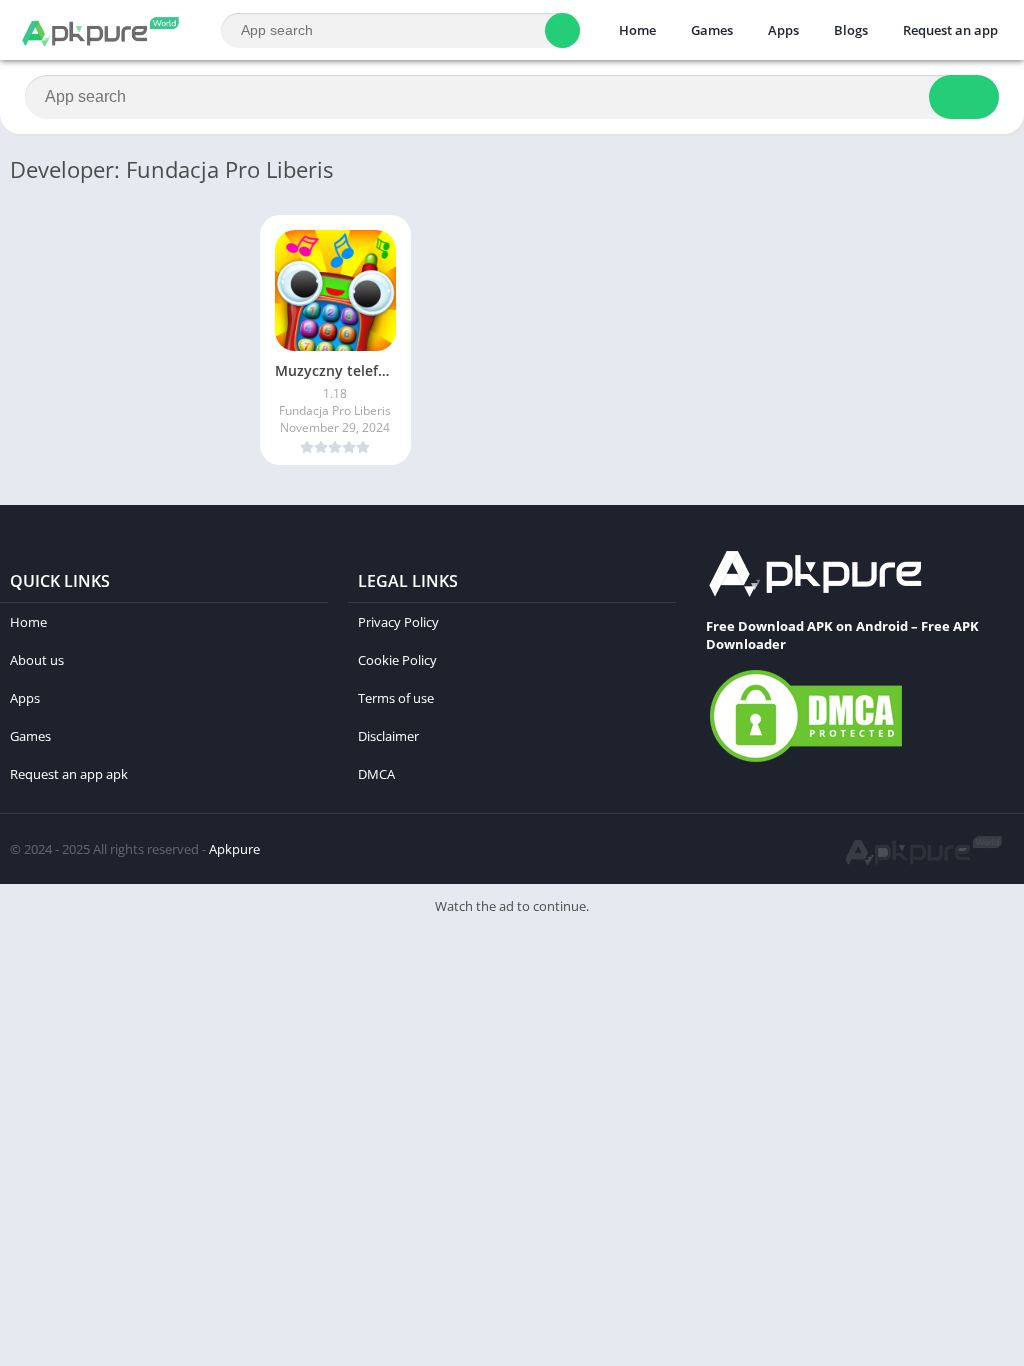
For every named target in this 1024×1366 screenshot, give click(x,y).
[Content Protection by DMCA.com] (806, 761)
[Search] (562, 30)
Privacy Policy (398, 622)
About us (37, 660)
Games (712, 30)
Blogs (851, 30)
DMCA (376, 774)
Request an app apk (69, 774)
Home (637, 30)
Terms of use (396, 698)
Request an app (950, 30)
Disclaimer (388, 736)
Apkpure (234, 849)
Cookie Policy (397, 660)
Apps (783, 30)
